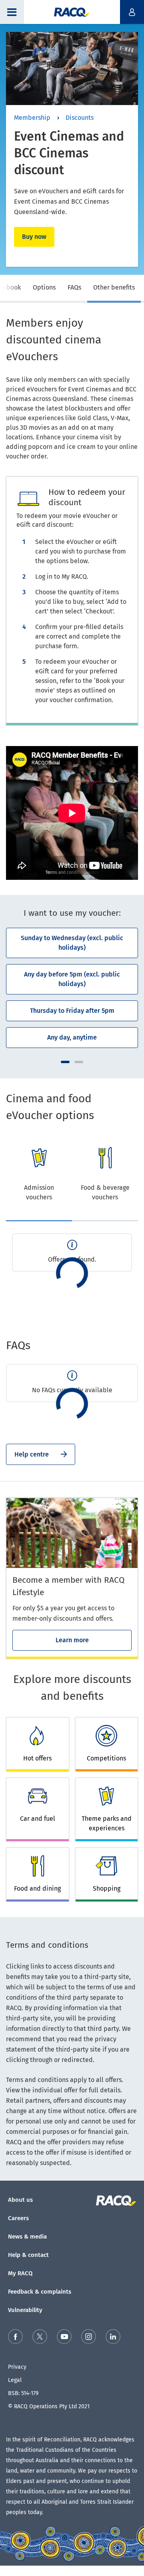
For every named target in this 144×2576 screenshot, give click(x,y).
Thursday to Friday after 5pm (72, 1011)
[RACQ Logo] (117, 2201)
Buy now (34, 237)
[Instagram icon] (89, 2338)
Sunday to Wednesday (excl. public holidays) (72, 943)
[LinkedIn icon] (113, 2338)
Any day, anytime (72, 1037)
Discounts (80, 118)
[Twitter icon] (40, 2338)
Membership (32, 118)
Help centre (32, 1454)
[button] (12, 12)
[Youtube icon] (64, 2338)
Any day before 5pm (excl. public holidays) (72, 979)
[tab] (44, 289)
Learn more (72, 1640)
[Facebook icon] (15, 2338)
